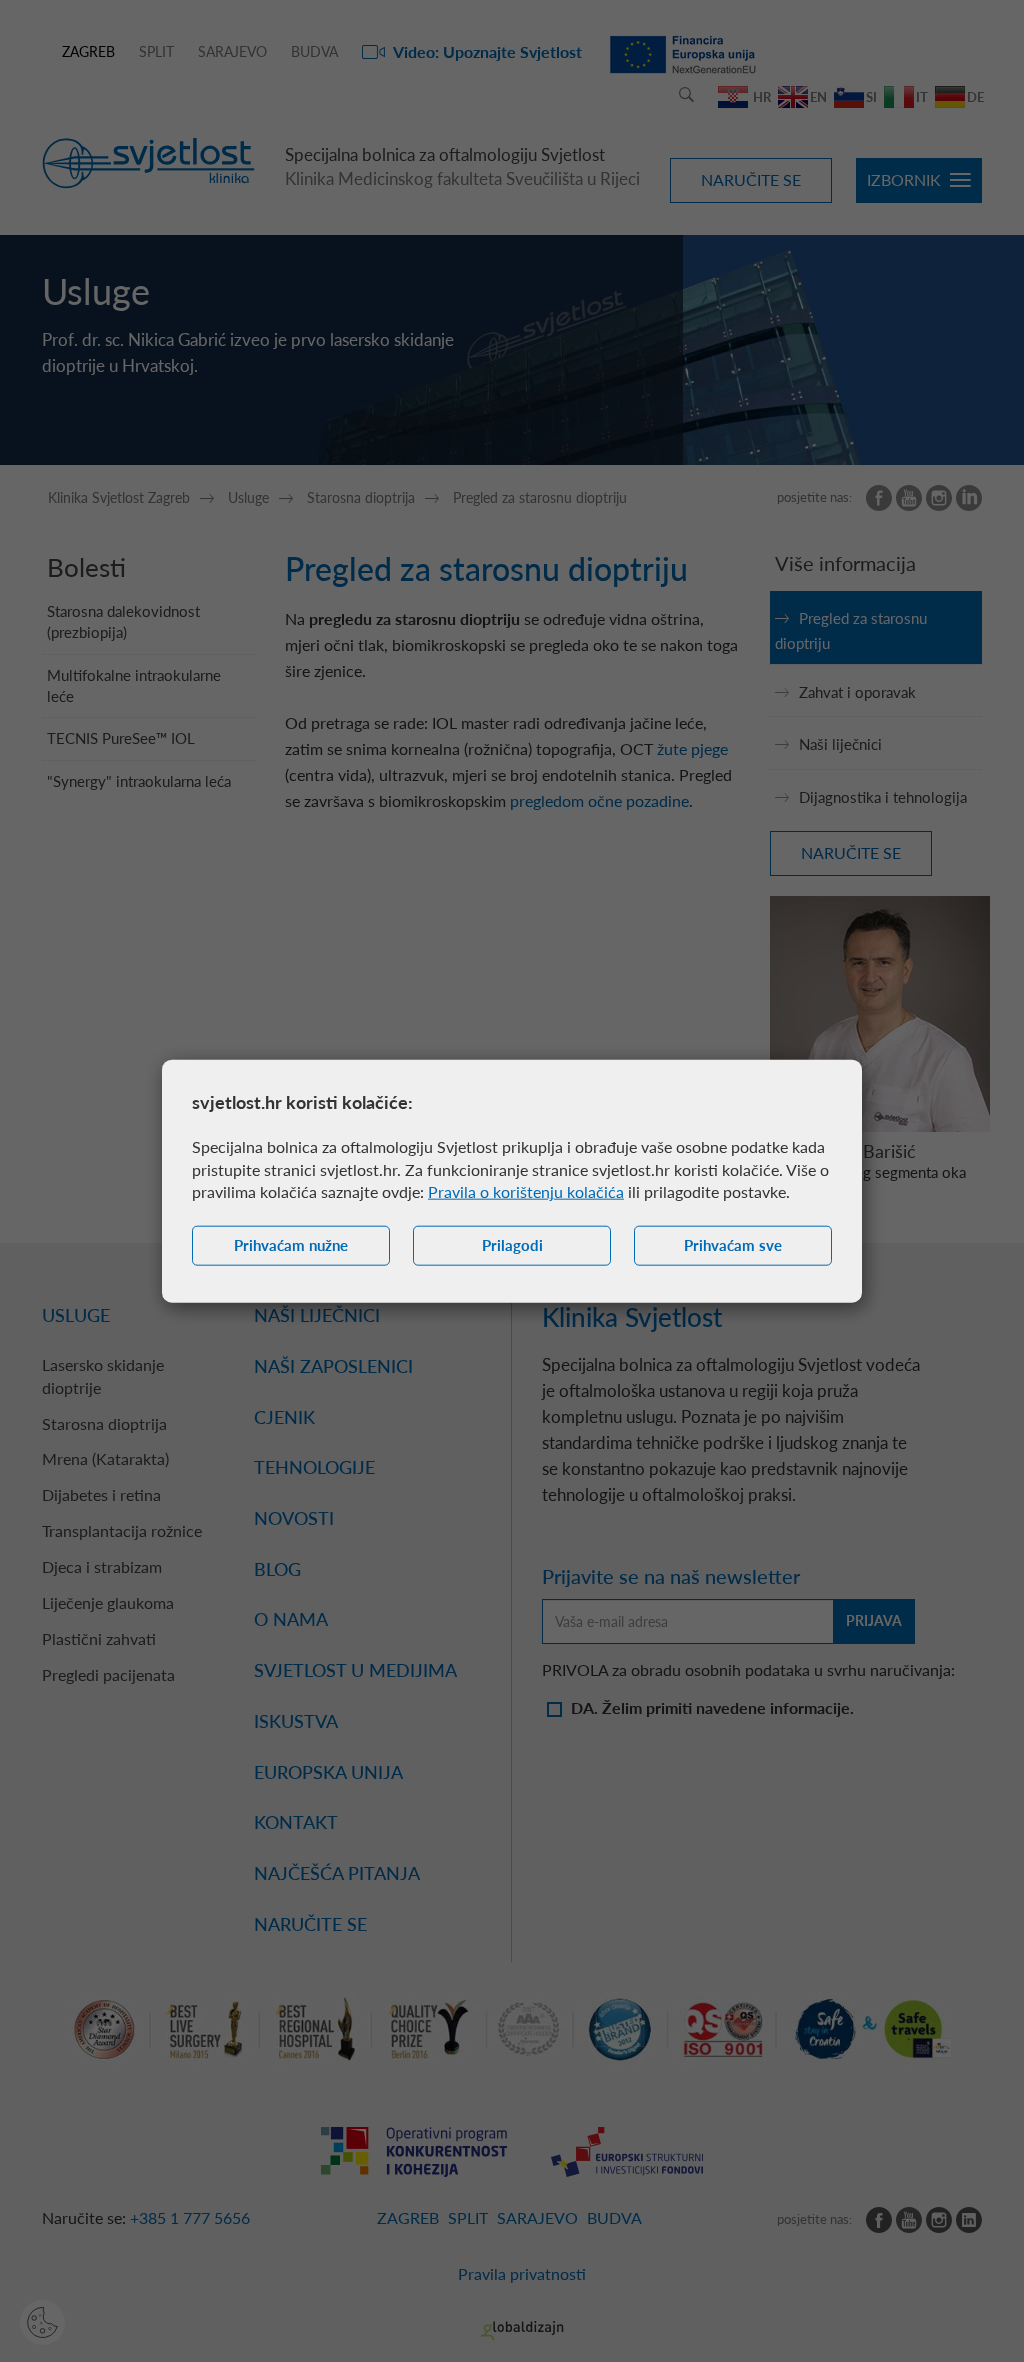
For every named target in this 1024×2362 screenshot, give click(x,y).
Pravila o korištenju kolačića (526, 1191)
